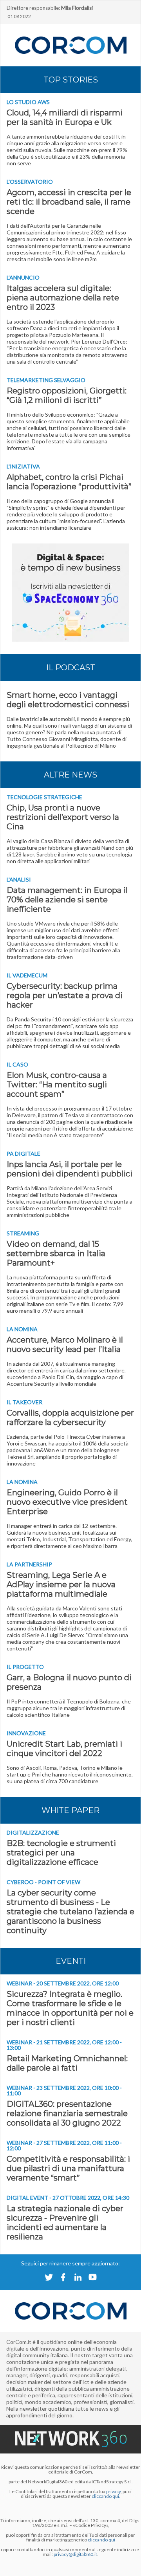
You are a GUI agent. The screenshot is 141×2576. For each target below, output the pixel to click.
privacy (113, 2491)
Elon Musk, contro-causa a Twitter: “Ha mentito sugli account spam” (57, 1085)
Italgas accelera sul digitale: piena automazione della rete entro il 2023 (63, 298)
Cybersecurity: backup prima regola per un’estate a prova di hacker (65, 995)
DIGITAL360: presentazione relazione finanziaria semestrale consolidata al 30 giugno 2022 (67, 2113)
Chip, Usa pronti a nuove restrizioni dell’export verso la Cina (63, 817)
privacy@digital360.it (75, 2554)
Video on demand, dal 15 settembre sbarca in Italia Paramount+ (56, 1253)
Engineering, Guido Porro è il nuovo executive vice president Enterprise (67, 1502)
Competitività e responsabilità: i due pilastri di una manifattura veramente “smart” (68, 2168)
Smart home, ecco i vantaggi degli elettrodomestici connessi (68, 700)
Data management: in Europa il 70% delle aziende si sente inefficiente (67, 900)
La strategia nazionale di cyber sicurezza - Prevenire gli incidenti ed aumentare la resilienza (65, 2223)
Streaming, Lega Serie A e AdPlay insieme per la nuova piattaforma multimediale (61, 1584)
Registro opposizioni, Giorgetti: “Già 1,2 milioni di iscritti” (67, 395)
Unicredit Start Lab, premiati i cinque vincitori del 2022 (64, 1749)
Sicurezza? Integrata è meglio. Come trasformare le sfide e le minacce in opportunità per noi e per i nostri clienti (70, 2008)
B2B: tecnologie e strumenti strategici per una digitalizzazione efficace (61, 1853)
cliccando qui (101, 2540)
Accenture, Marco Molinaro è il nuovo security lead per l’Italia (65, 1345)
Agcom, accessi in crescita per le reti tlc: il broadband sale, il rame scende (69, 202)
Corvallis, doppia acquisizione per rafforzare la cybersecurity (70, 1418)
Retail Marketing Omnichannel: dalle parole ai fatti (67, 2063)
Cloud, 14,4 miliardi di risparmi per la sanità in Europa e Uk (65, 117)
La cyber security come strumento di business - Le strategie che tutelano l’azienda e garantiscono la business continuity (70, 1912)
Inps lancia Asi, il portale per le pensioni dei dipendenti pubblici (70, 1169)
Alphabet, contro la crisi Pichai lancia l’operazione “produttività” (69, 482)
